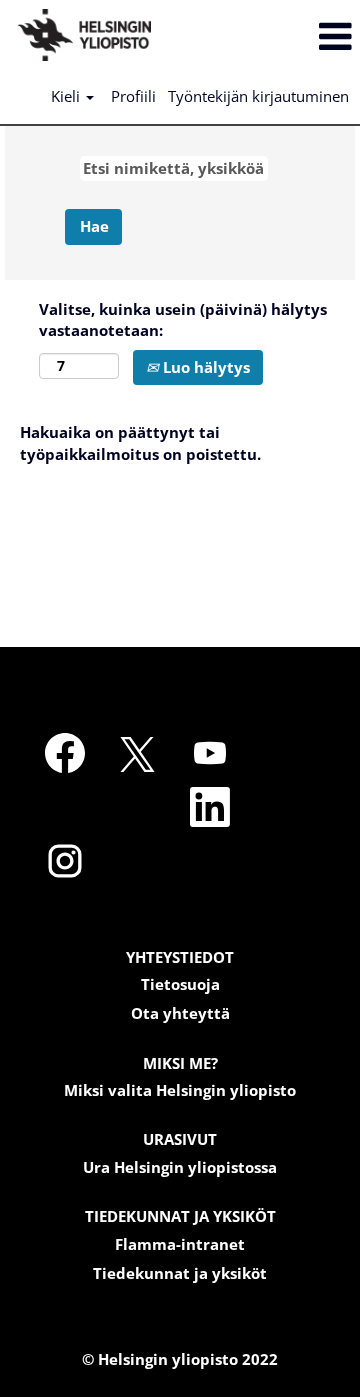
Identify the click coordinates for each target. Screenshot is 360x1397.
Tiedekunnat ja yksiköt (180, 1273)
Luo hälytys (204, 367)
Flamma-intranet (180, 1244)
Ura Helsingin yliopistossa (180, 1167)
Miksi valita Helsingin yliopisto (180, 1090)
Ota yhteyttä (180, 1013)
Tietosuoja (180, 984)
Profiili (133, 96)
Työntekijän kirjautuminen (258, 96)
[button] (300, 36)
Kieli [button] (67, 96)
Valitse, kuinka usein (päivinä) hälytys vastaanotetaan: (183, 319)
